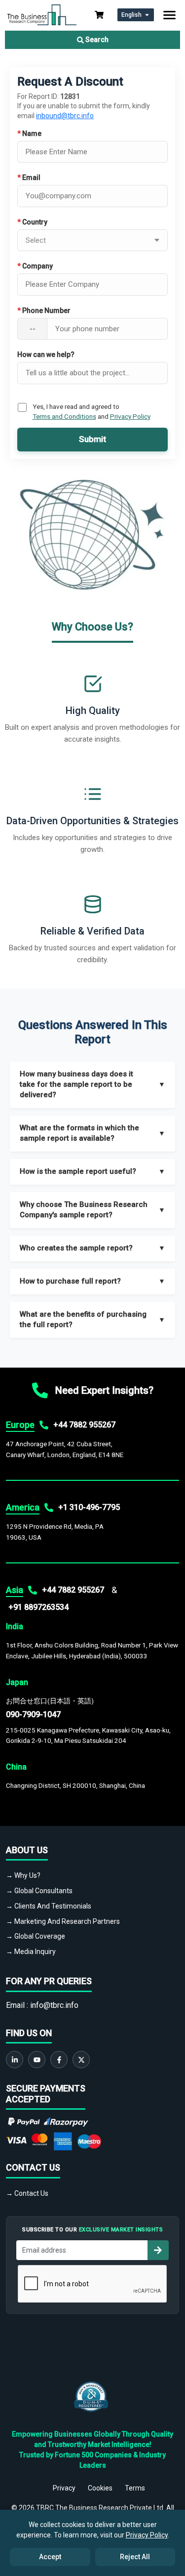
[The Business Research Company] (42, 14)
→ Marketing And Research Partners (63, 1921)
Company (35, 266)
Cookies (100, 2488)
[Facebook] (59, 2060)
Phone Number (44, 311)
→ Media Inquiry (31, 1952)
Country (32, 222)
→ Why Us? (23, 1875)
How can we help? (46, 355)
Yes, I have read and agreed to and (92, 411)
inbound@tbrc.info (65, 116)
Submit (92, 439)
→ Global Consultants (39, 1891)
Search (96, 40)
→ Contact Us (27, 2193)
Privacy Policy (130, 416)
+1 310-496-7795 (89, 1507)
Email (29, 178)
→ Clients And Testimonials (49, 1906)
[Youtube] (37, 2060)
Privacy (64, 2488)
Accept (50, 2557)
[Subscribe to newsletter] (158, 2250)
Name (29, 133)
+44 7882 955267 (84, 1425)
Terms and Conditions (64, 416)
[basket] (99, 15)
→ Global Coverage (36, 1936)
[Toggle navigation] (169, 15)
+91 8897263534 (38, 1607)
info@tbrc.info (54, 2005)
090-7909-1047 (33, 1714)
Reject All (135, 2557)
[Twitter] (81, 2060)
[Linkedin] (15, 2060)
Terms (135, 2488)
